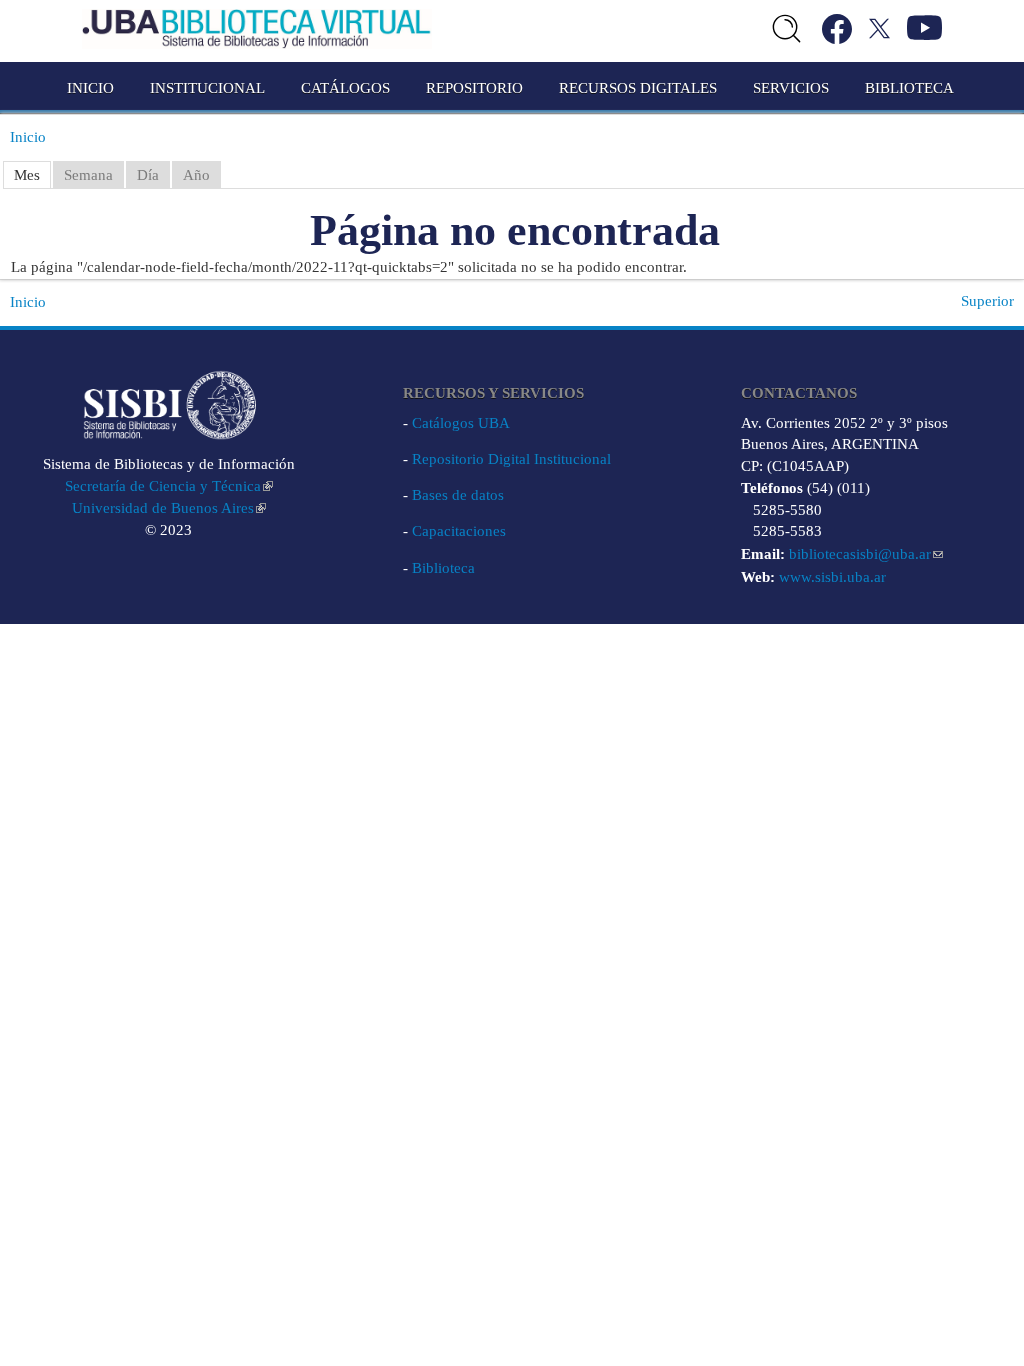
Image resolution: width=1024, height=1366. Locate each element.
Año (196, 175)
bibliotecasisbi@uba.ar (860, 554)
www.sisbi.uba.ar (832, 577)
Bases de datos (458, 495)
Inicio (90, 88)
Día (148, 175)
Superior (987, 301)
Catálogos (345, 88)
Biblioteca (443, 568)
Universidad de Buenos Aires (163, 508)
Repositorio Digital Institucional (511, 459)
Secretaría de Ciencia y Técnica (163, 486)
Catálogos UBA (461, 423)
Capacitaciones (459, 531)
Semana (88, 175)
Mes (27, 175)
